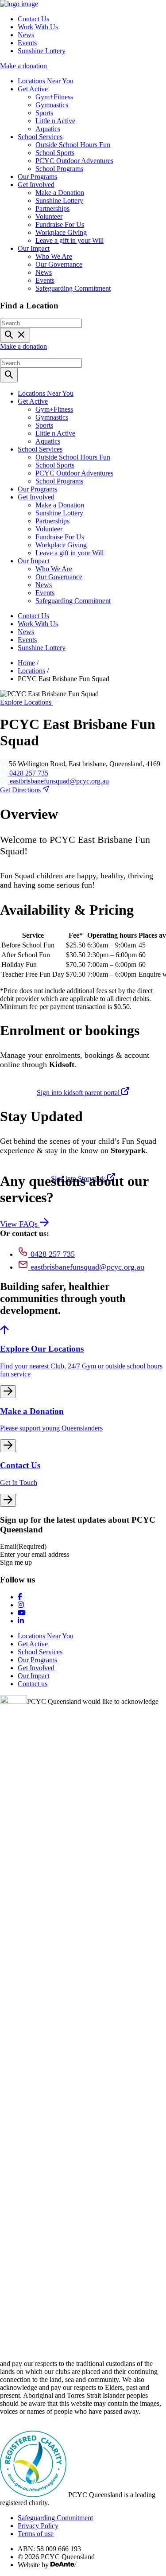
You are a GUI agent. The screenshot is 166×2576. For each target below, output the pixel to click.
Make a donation (23, 66)
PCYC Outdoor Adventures (74, 161)
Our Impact (34, 248)
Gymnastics (52, 105)
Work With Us (38, 27)
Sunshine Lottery (42, 51)
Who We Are (54, 256)
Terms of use (36, 2534)
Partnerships (52, 208)
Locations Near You (46, 81)
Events (27, 43)
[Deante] (64, 2565)
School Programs (59, 169)
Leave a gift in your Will (69, 240)
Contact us (33, 1684)
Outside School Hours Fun (73, 145)
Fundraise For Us (60, 224)
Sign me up (16, 1562)
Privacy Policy (38, 2526)
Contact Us (33, 19)
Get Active (33, 89)
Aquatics (48, 129)
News (26, 35)
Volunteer (49, 216)
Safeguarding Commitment (73, 288)
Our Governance (59, 264)
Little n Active (55, 121)
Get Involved (36, 185)
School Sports (55, 153)
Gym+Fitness (54, 97)
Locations (31, 671)
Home (26, 663)
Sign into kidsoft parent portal (79, 1093)
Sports (44, 113)
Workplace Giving (61, 232)
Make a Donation (60, 193)
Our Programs (37, 177)
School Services (40, 137)
